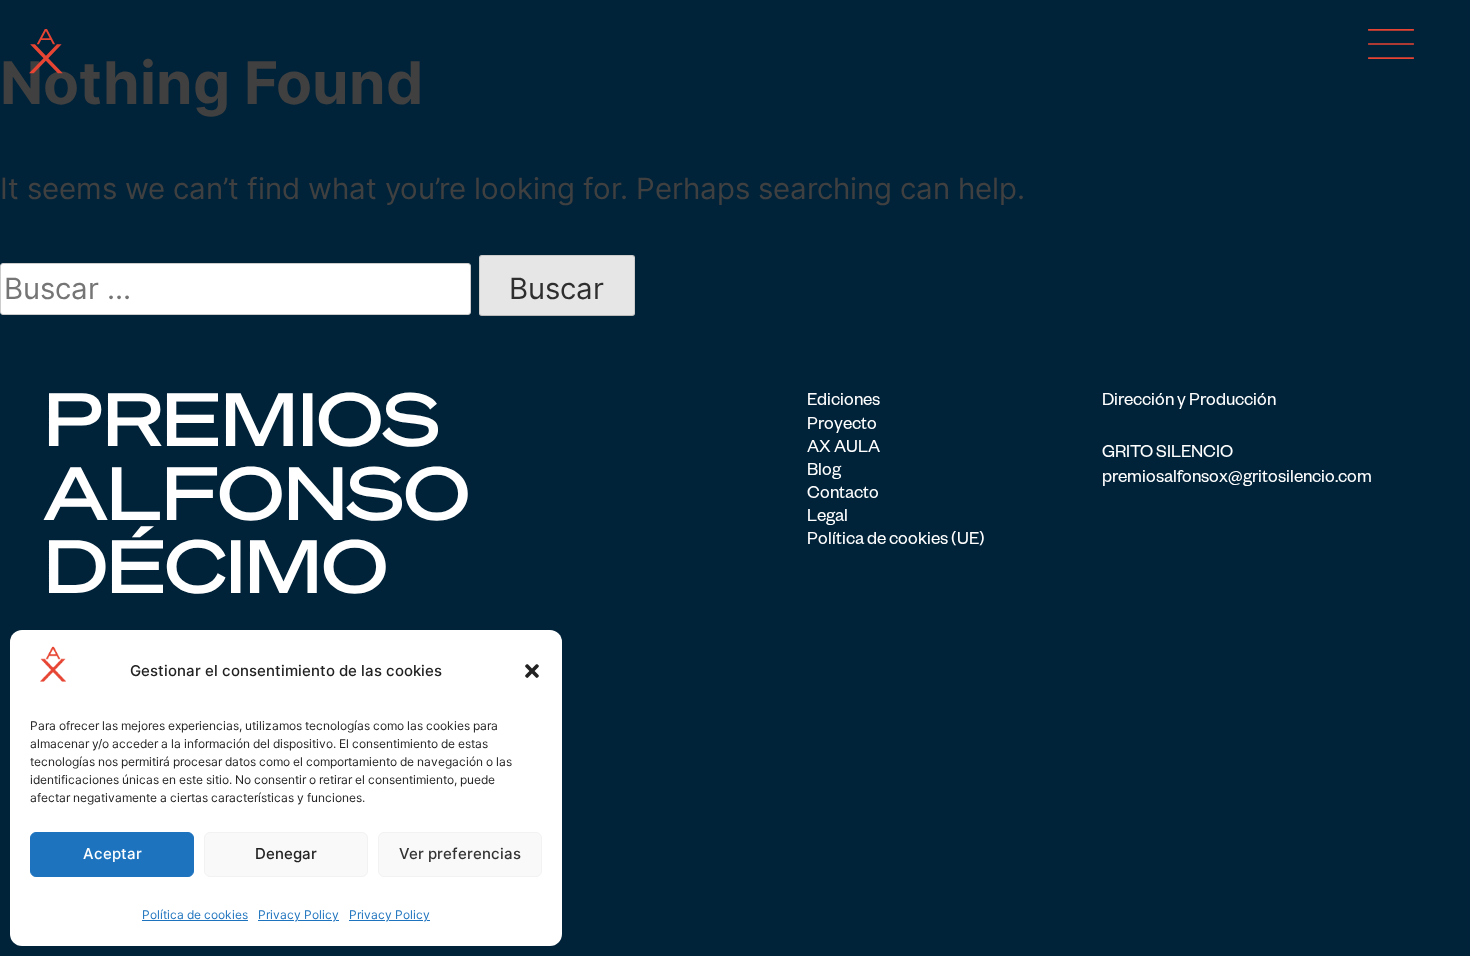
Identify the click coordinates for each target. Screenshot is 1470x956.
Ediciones (843, 402)
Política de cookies (195, 914)
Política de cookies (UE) (896, 541)
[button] (532, 671)
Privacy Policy (298, 914)
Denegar (286, 853)
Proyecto (842, 426)
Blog (824, 472)
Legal (827, 518)
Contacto (843, 495)
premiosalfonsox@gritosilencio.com (1237, 479)
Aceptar (112, 853)
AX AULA (843, 449)
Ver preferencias (460, 853)
